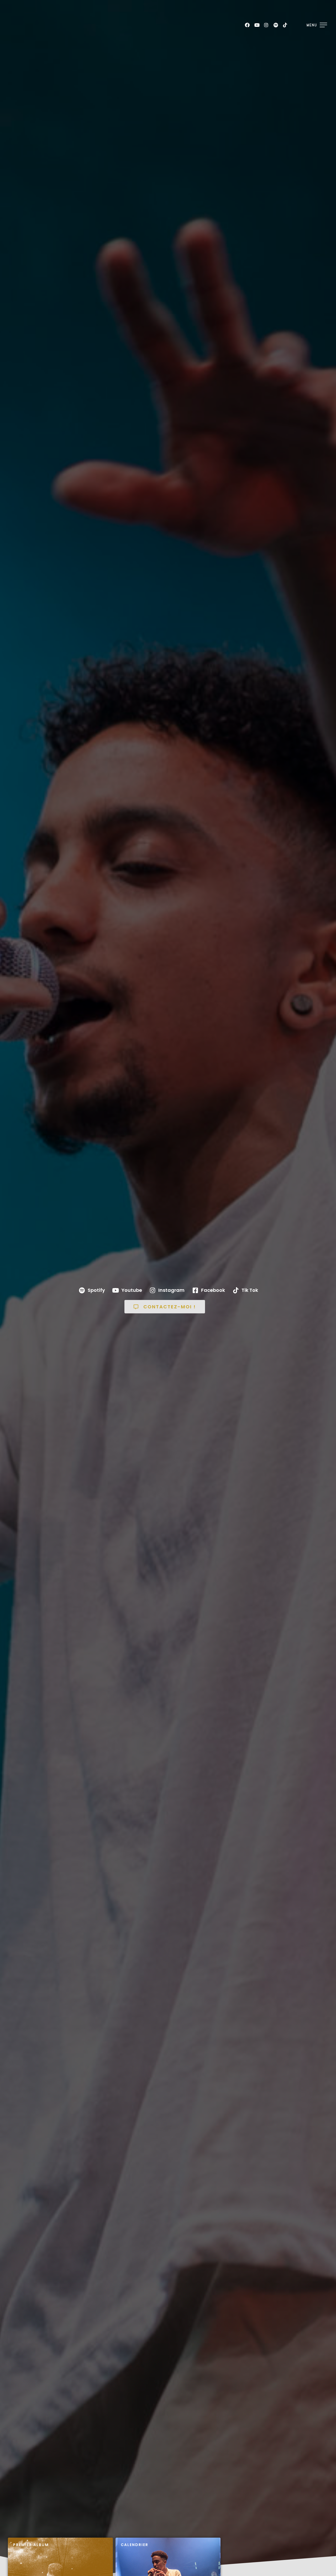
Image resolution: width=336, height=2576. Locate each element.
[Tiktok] (285, 25)
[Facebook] (247, 25)
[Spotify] (276, 25)
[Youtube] (257, 25)
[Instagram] (266, 25)
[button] (165, 1307)
